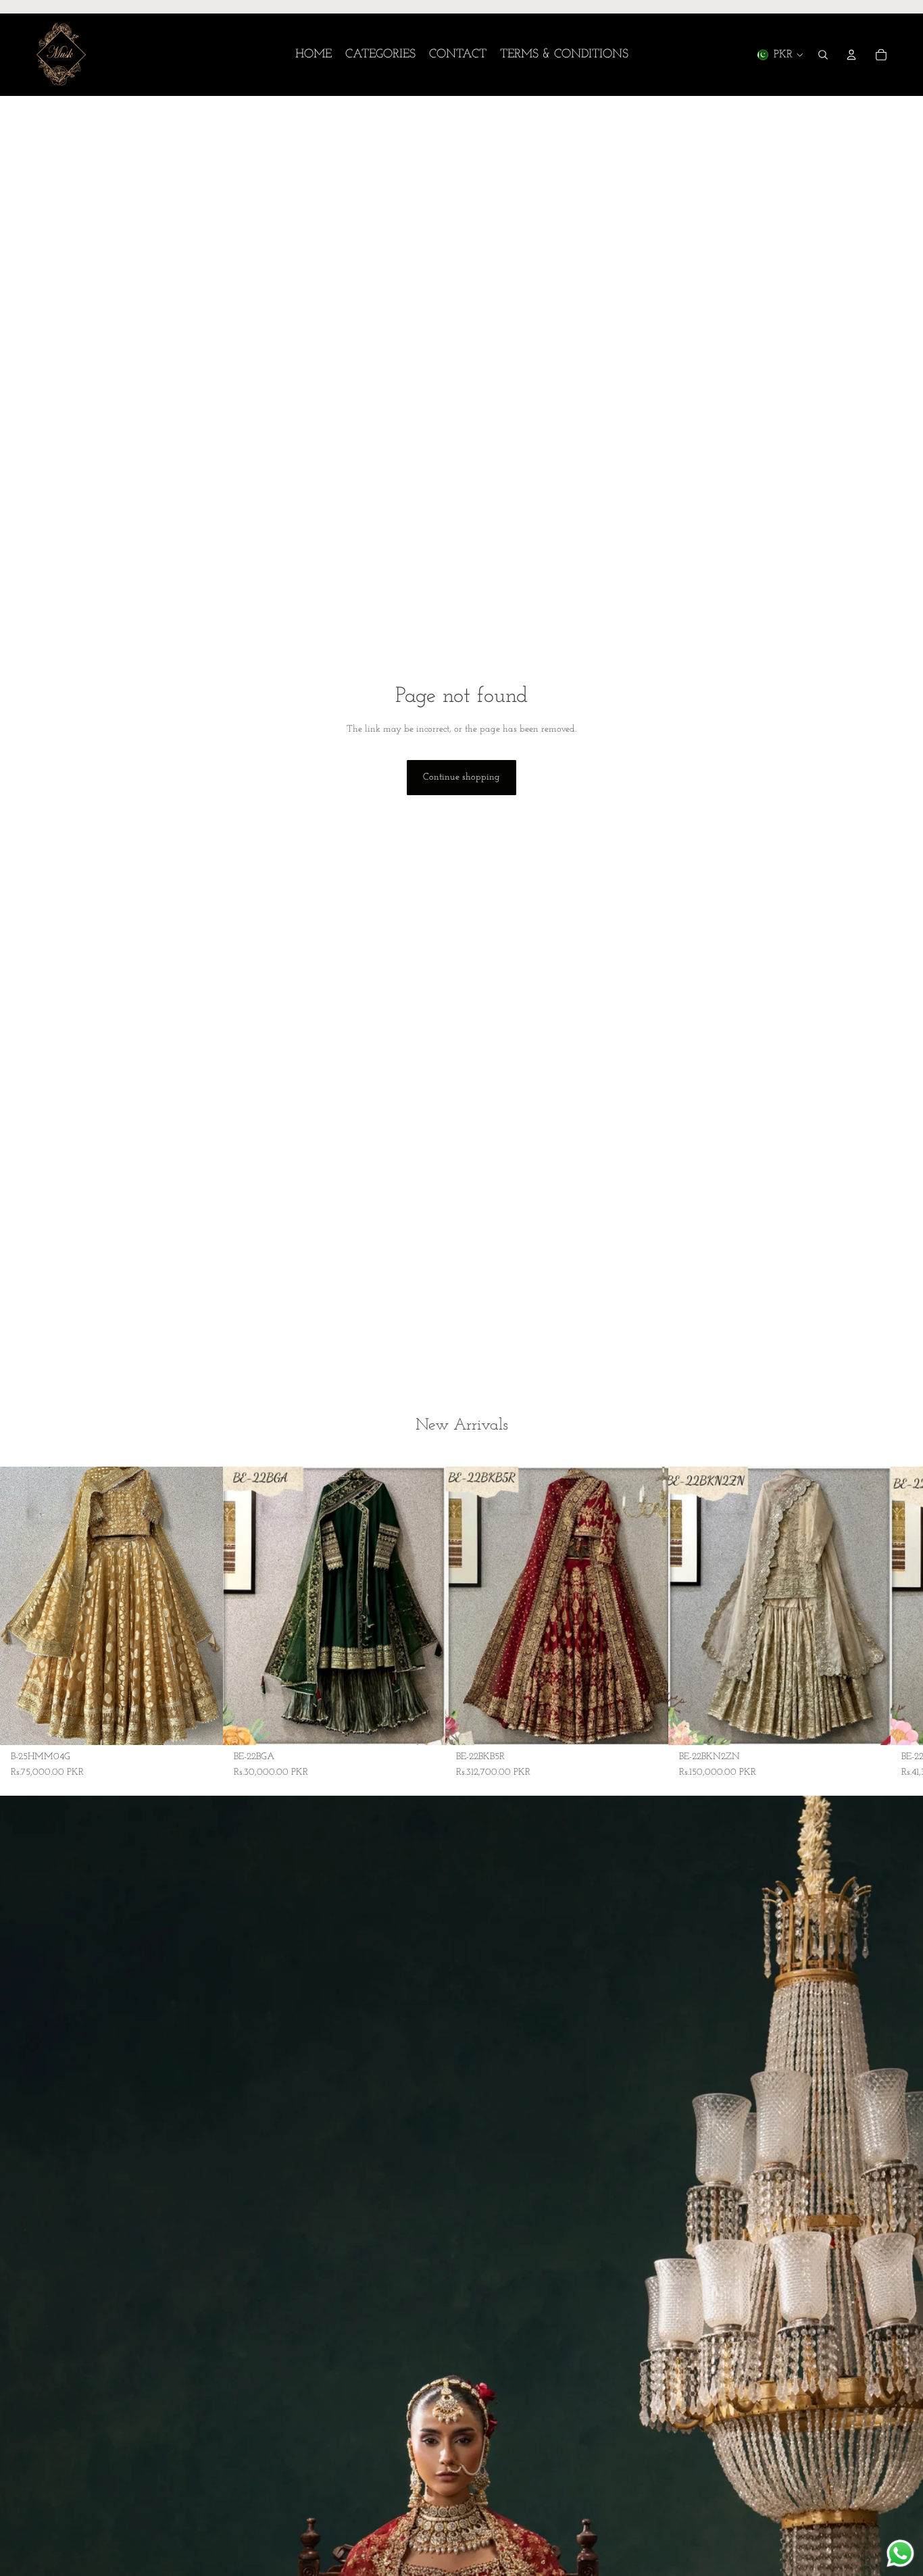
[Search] (823, 55)
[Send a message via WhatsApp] (900, 2553)
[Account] (851, 55)
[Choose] (202, 1724)
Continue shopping (461, 777)
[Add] (647, 1724)
